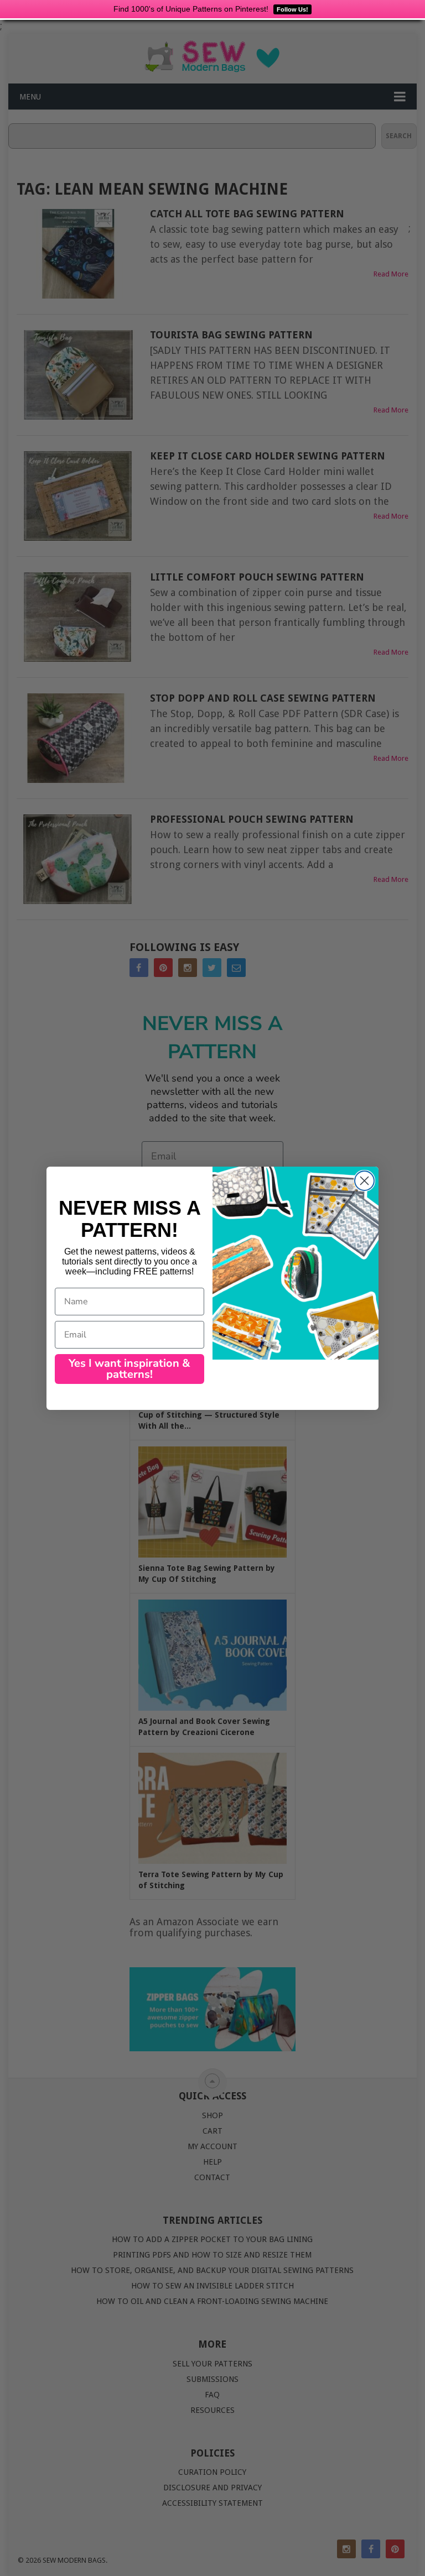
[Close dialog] (364, 1181)
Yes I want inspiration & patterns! (129, 1369)
